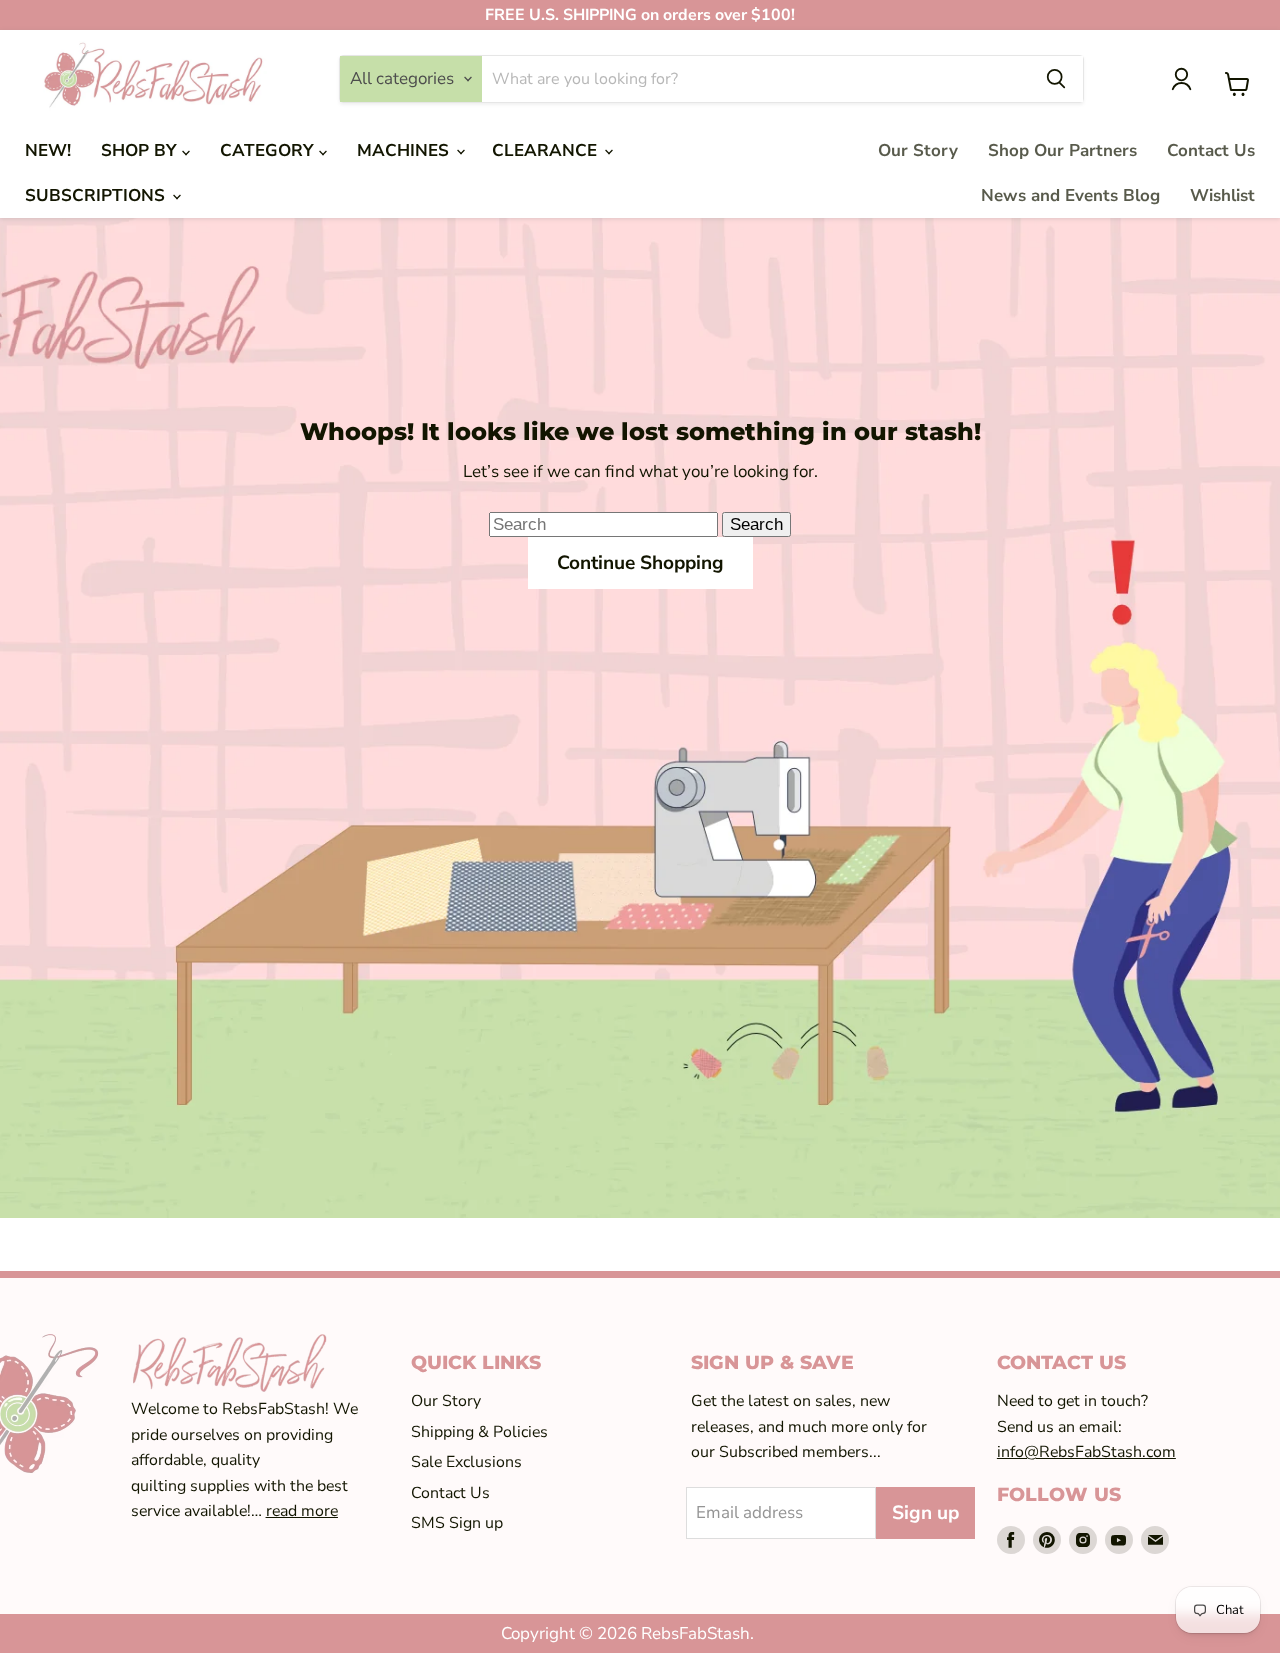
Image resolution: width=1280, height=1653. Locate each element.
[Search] (1056, 79)
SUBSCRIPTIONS (97, 195)
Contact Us (1211, 150)
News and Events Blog (1070, 195)
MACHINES (405, 150)
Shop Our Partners (1062, 150)
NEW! (48, 150)
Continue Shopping (640, 563)
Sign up (925, 1513)
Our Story (918, 150)
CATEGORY (269, 150)
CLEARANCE (547, 150)
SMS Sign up (457, 1523)
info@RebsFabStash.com (1086, 1452)
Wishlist (1222, 195)
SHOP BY (141, 150)
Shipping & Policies (479, 1432)
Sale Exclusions (466, 1462)
